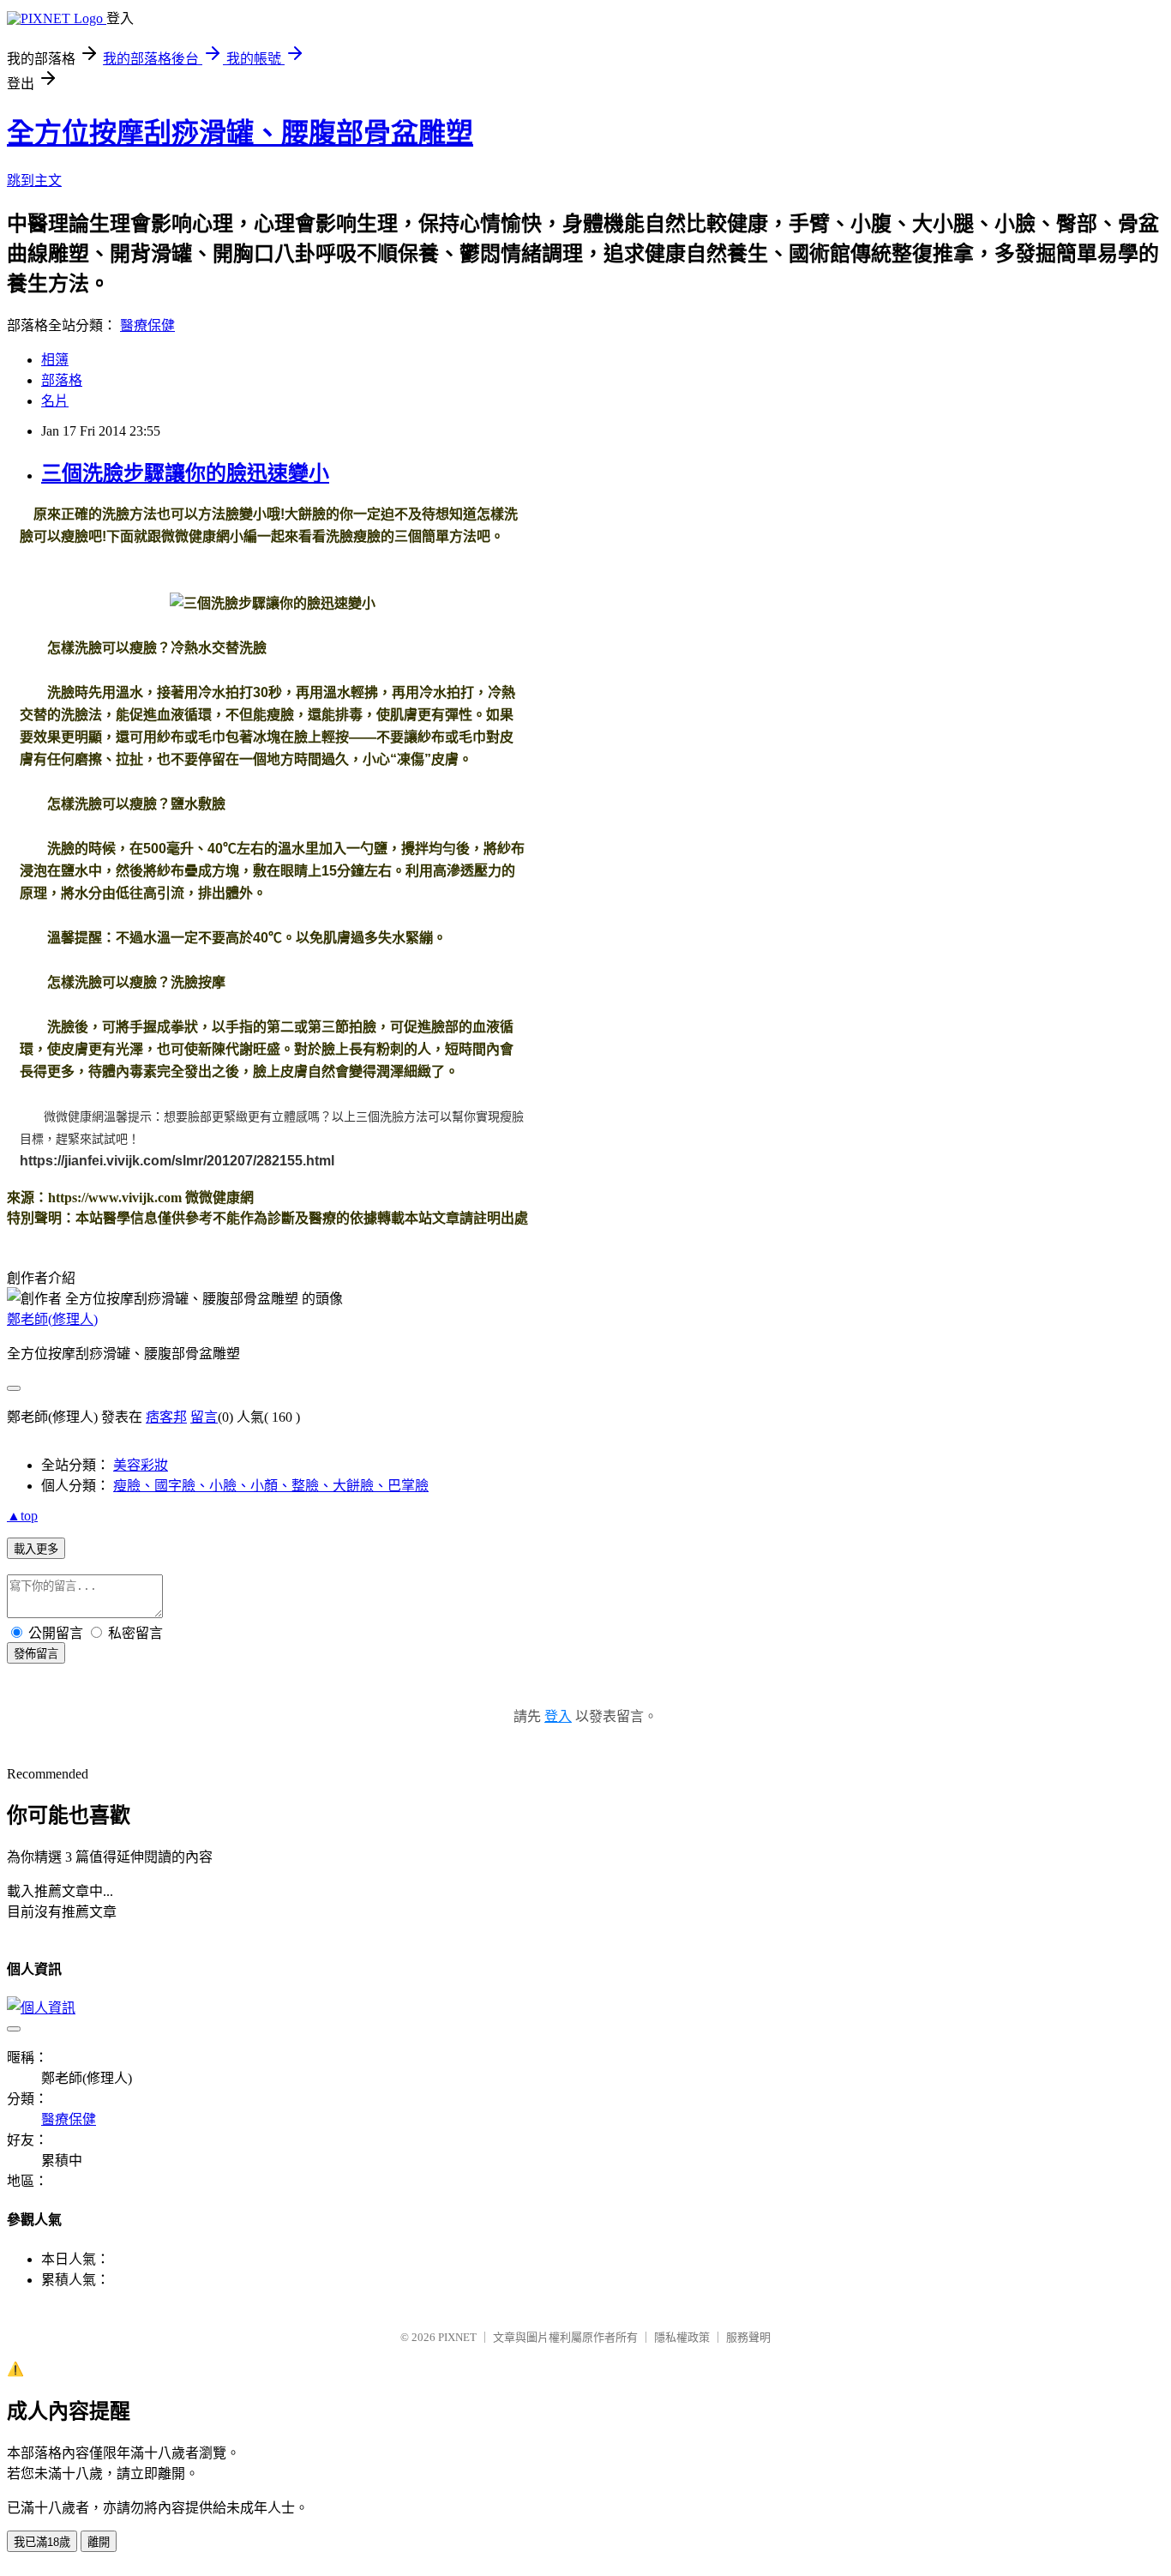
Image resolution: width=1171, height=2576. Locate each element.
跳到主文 (34, 181)
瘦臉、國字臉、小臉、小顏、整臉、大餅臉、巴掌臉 (271, 1486)
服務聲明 (748, 2337)
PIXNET (457, 2337)
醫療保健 (147, 325)
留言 (204, 1417)
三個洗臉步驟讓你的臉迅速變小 (185, 473)
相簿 (55, 360)
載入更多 (36, 1549)
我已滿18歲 (42, 2542)
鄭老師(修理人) (52, 1319)
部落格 (62, 380)
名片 (55, 401)
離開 (99, 2542)
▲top (22, 1516)
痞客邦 (166, 1417)
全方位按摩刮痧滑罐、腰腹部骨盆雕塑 (240, 133)
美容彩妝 (141, 1465)
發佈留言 (36, 1654)
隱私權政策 (682, 2337)
